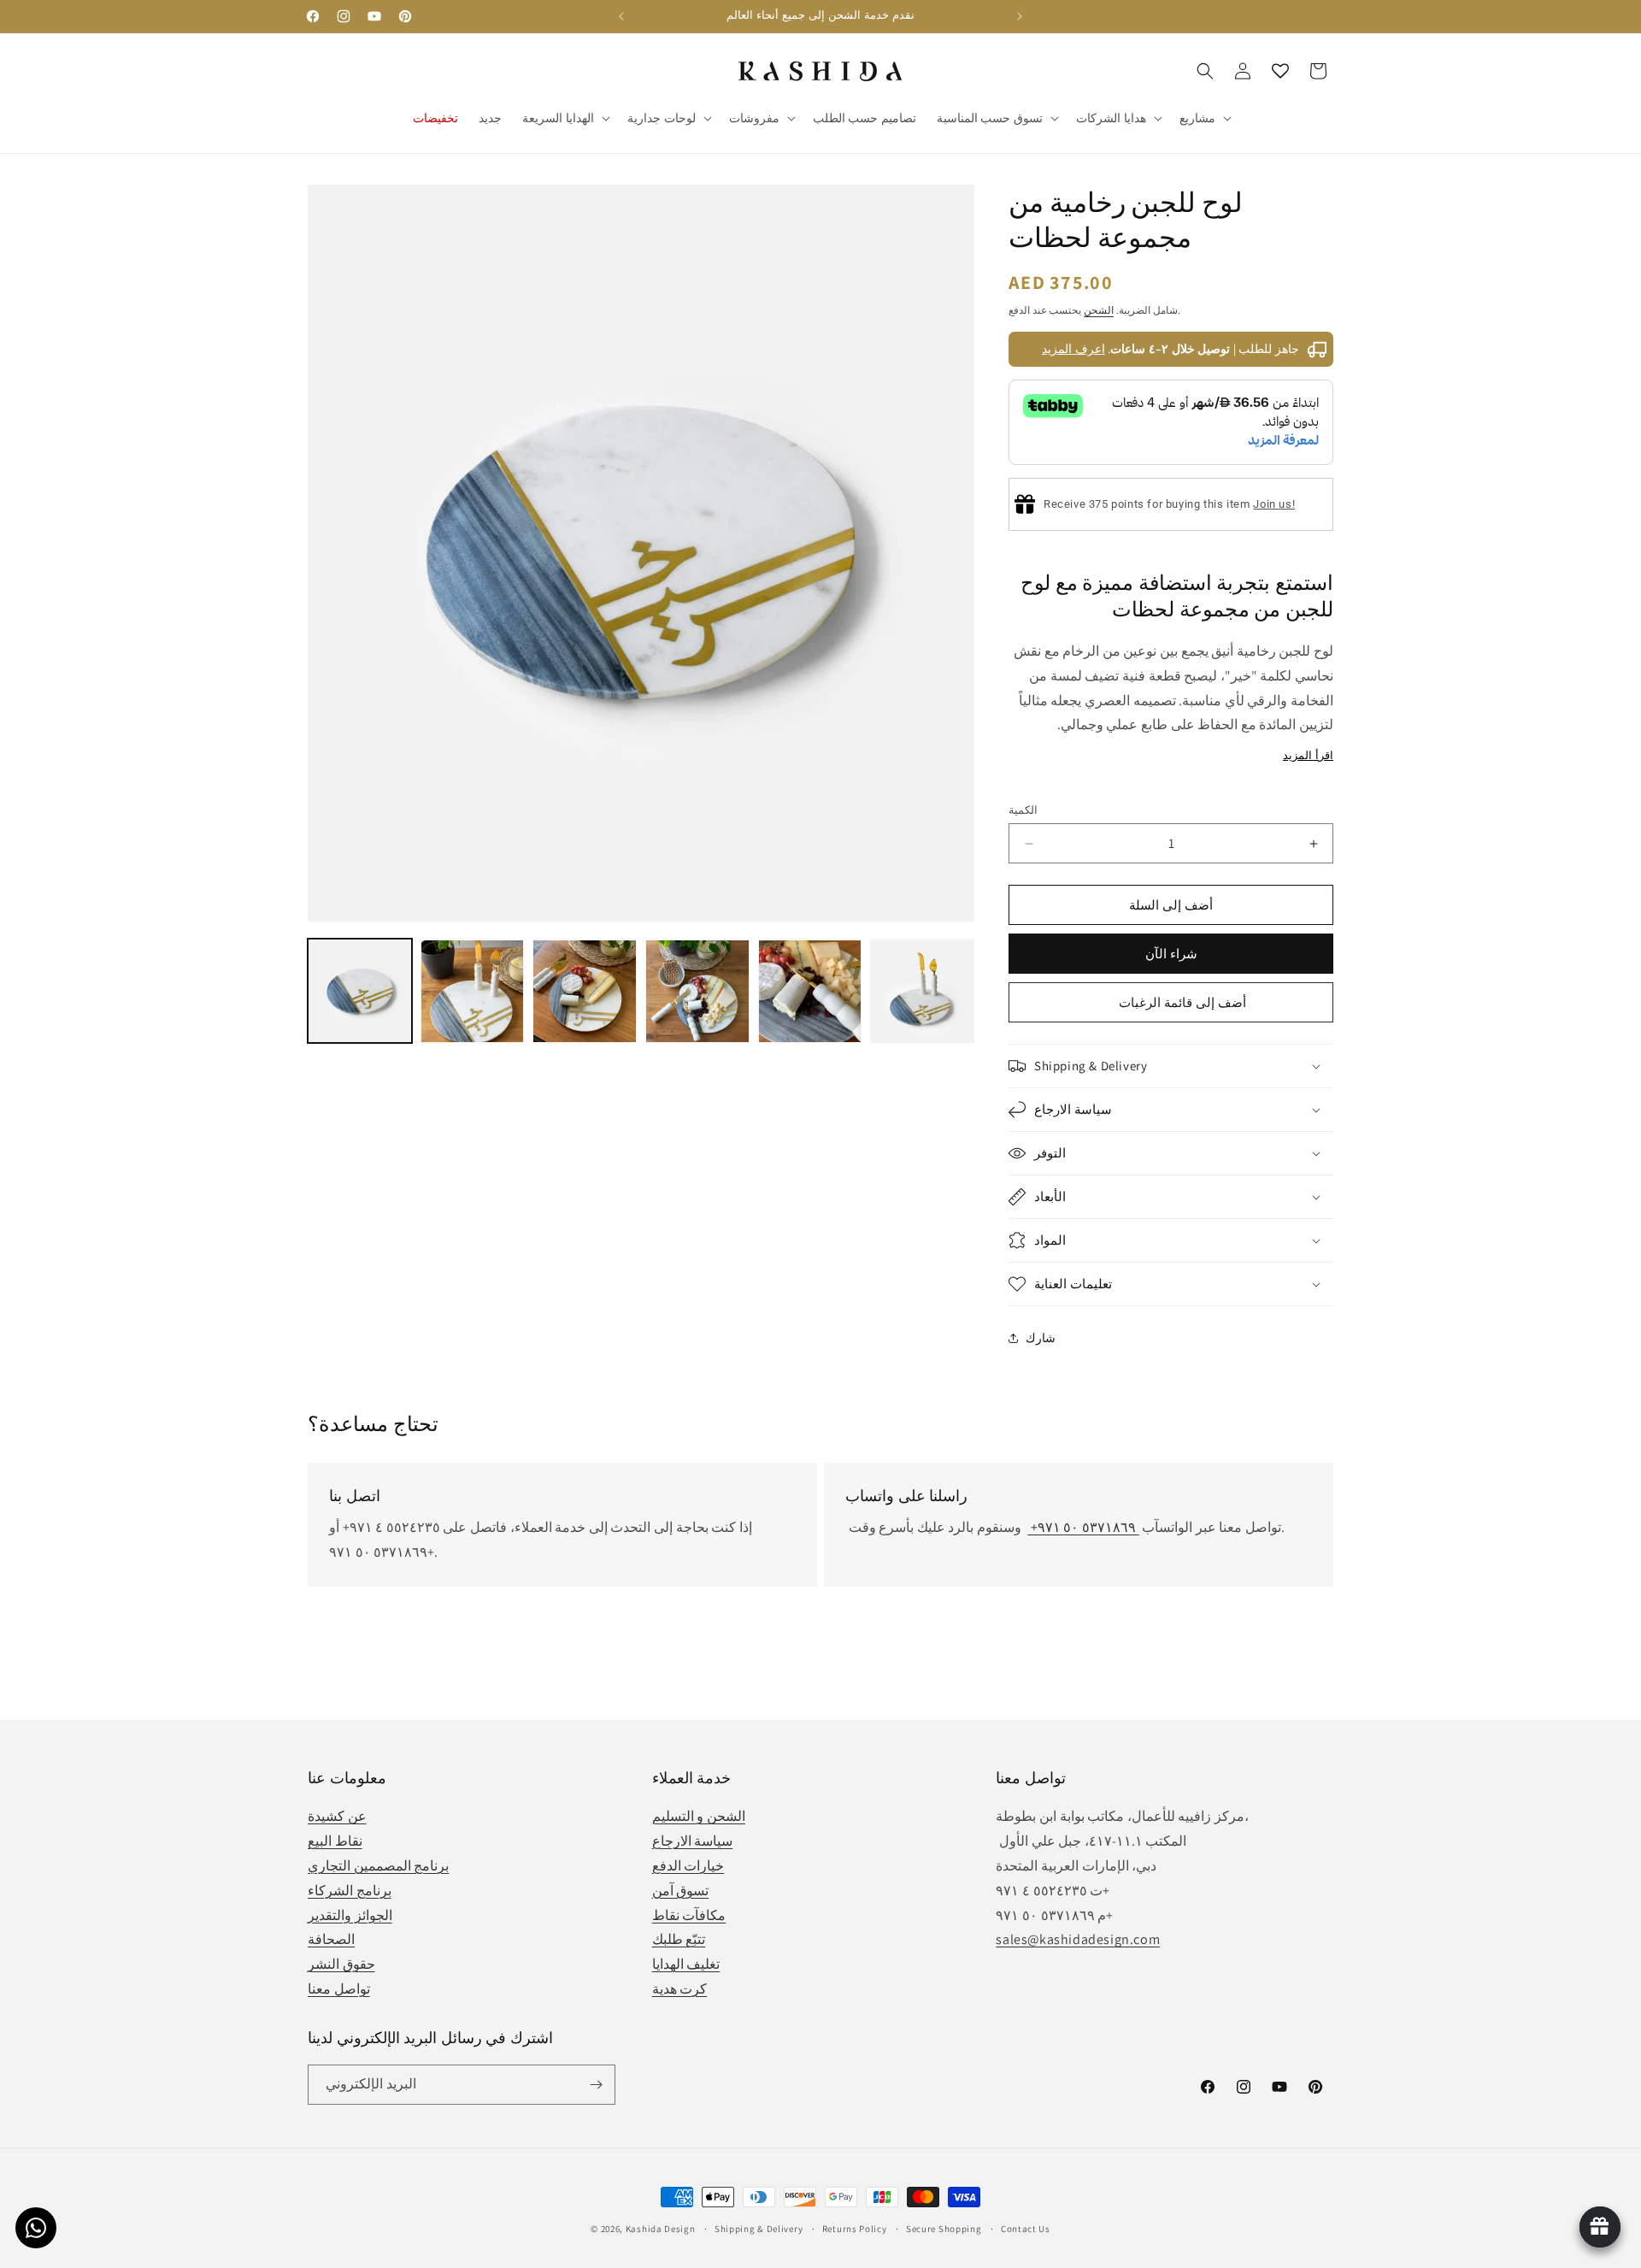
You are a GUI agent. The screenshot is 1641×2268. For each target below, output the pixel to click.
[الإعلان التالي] (1020, 16)
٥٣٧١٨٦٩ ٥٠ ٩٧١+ (1083, 1527)
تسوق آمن (681, 1891)
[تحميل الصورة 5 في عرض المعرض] (810, 992)
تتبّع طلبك (679, 1939)
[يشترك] (596, 2085)
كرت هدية (680, 1989)
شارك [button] (1041, 1338)
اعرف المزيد (1073, 349)
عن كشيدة (337, 1816)
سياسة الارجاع (693, 1841)
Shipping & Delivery (759, 2229)
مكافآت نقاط (689, 1915)
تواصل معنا (339, 1989)
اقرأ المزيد (1308, 755)
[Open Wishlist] (1280, 71)
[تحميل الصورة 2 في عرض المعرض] (473, 992)
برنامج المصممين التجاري (378, 1866)
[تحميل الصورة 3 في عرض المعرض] (585, 992)
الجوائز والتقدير (350, 1915)
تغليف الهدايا (686, 1964)
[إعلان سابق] (621, 16)
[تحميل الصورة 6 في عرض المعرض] (922, 992)
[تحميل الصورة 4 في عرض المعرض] (697, 992)
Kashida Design (661, 2229)
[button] (565, 118)
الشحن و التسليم (699, 1816)
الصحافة (331, 1939)
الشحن (1099, 310)
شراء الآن (1171, 954)
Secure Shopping (944, 2229)
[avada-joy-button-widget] (1600, 2227)
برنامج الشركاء (350, 1891)
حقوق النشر (341, 1964)
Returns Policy (855, 2229)
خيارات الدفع (688, 1866)
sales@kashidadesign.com (1078, 1939)
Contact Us (1026, 2229)
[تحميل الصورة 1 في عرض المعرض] (360, 992)
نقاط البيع (335, 1841)
